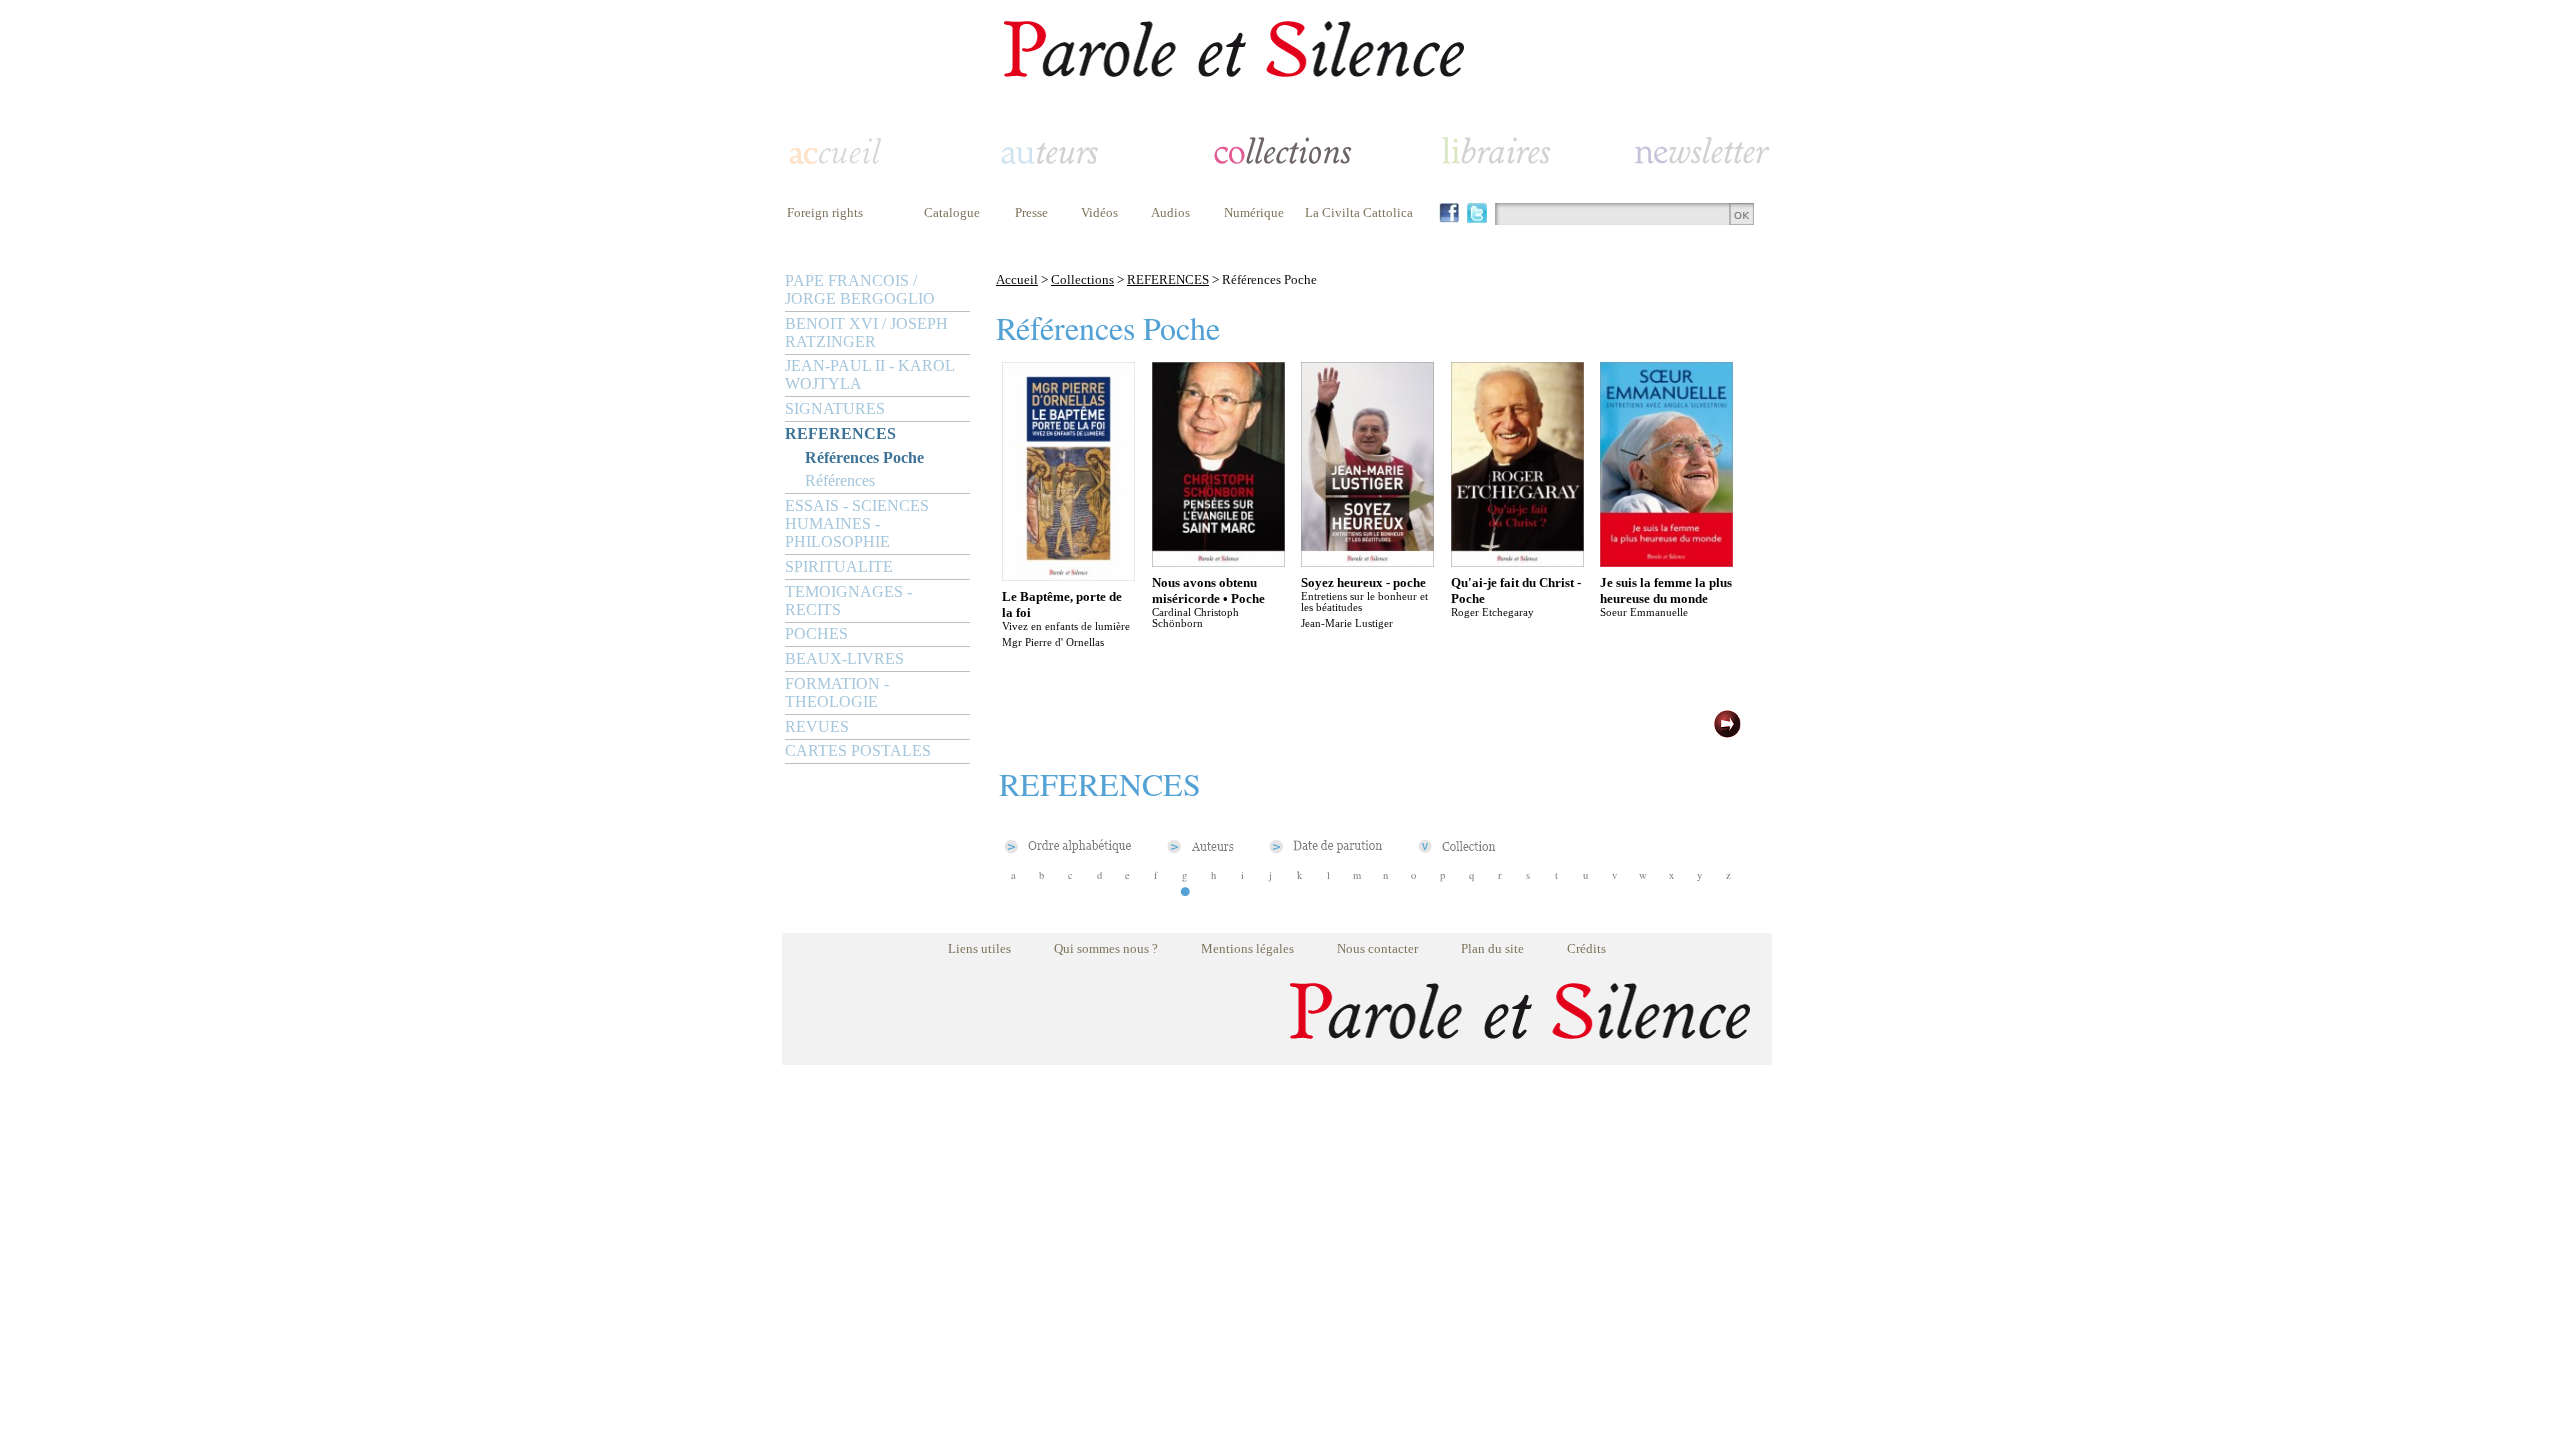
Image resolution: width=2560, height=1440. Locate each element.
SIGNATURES (835, 408)
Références (840, 480)
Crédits (1586, 948)
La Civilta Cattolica (1359, 212)
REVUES (817, 726)
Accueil (1017, 279)
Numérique (1254, 212)
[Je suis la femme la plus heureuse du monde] (1666, 561)
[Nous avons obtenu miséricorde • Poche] (1218, 561)
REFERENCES (840, 433)
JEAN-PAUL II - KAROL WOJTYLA (869, 374)
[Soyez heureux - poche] (1367, 561)
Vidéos (1099, 212)
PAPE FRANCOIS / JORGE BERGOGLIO (860, 289)
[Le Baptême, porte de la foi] (1068, 575)
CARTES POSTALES (858, 750)
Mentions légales (1247, 948)
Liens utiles (979, 948)
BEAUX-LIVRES (844, 658)
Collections (1082, 279)
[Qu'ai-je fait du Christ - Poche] (1517, 561)
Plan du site (1492, 948)
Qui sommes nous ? (1106, 948)
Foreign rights (825, 212)
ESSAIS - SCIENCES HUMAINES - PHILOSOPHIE (857, 523)
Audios (1170, 212)
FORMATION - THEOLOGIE (837, 692)
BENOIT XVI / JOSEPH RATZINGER (866, 332)
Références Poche (864, 457)
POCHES (816, 633)
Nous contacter (1377, 948)
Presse (1031, 212)
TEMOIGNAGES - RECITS (848, 600)
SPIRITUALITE (839, 566)
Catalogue (952, 212)
